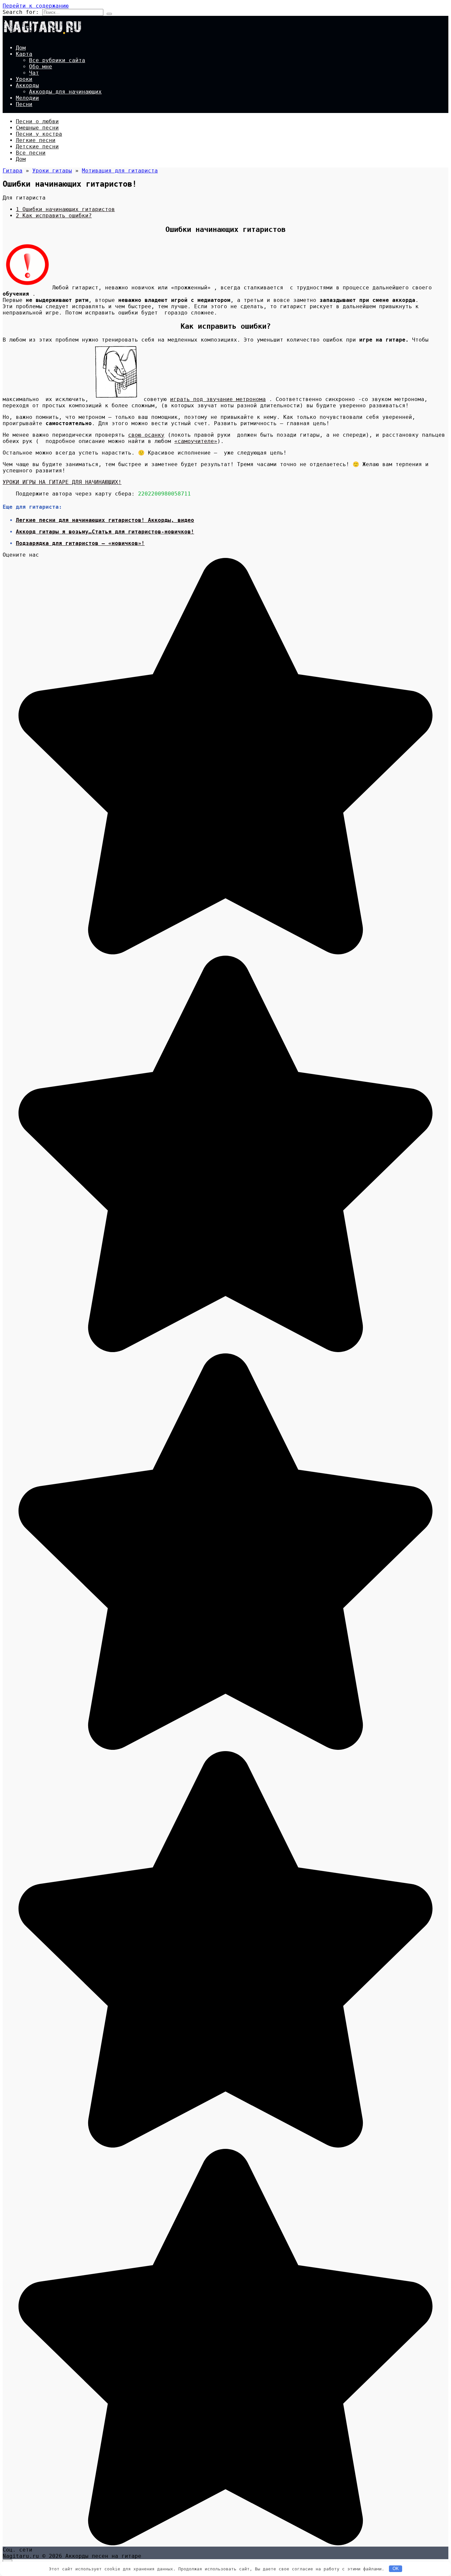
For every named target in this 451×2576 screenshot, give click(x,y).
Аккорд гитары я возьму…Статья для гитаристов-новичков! (105, 532)
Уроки (24, 79)
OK (396, 2569)
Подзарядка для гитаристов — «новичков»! (80, 543)
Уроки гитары (52, 171)
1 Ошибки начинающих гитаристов (65, 209)
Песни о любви (37, 121)
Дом (21, 48)
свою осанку (146, 435)
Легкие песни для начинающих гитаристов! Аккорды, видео (105, 520)
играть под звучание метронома (218, 399)
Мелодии (27, 98)
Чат (34, 73)
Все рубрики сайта (57, 60)
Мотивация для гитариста (120, 171)
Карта (24, 54)
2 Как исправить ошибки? (54, 216)
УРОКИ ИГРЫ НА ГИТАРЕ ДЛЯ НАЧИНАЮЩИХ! (62, 482)
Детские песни (37, 147)
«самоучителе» (196, 441)
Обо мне (41, 67)
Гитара (13, 171)
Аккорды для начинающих (65, 92)
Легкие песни (36, 140)
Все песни (31, 153)
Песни (24, 104)
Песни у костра (39, 134)
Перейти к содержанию (36, 6)
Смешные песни (37, 128)
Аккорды (27, 85)
